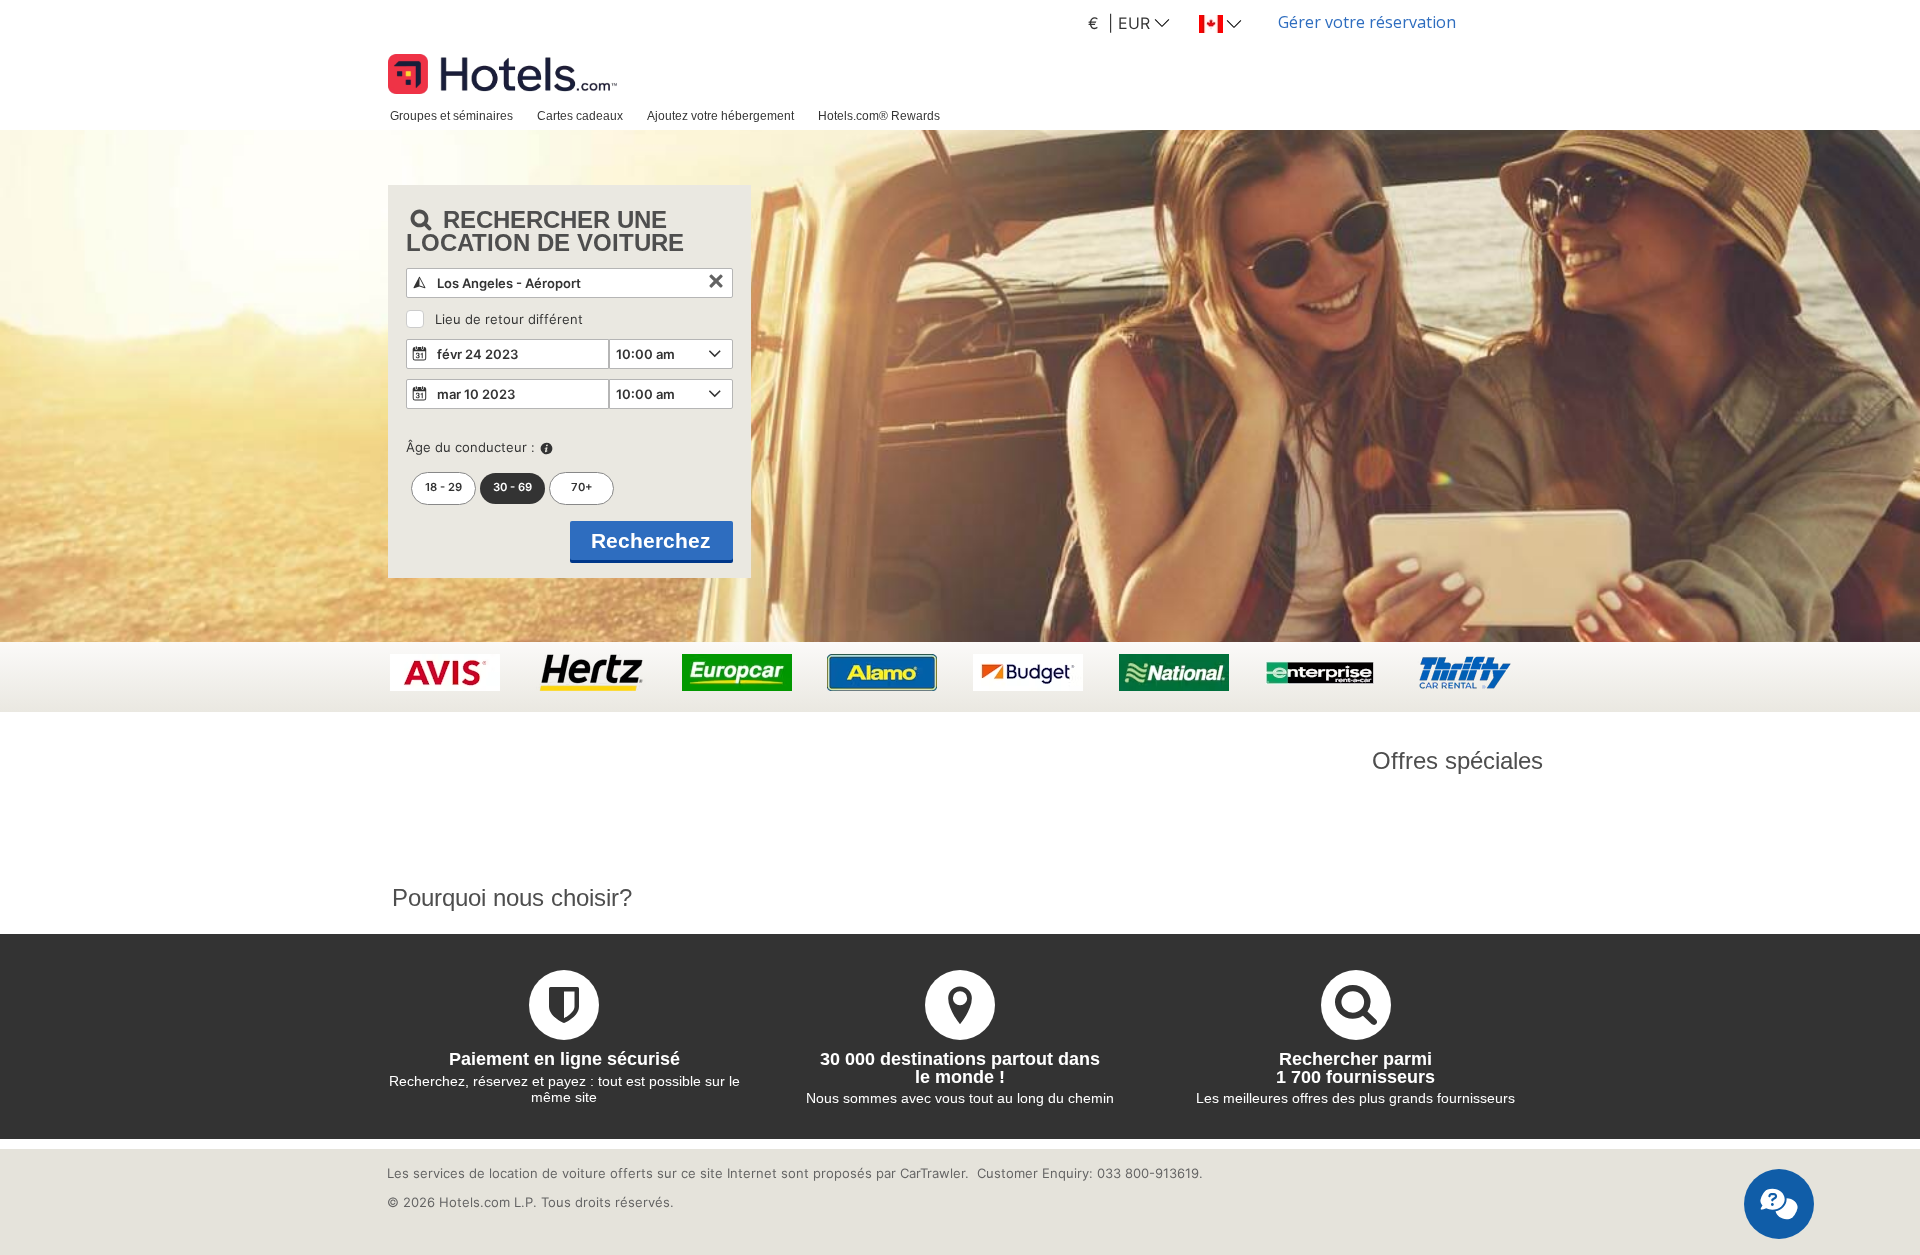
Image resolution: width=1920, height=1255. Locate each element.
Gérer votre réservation (1367, 22)
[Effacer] (716, 283)
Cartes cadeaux (580, 115)
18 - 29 (443, 487)
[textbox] (569, 283)
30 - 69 (512, 487)
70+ (582, 487)
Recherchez (651, 540)
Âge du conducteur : (470, 447)
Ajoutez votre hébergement (720, 115)
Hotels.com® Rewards (879, 115)
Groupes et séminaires (451, 115)
